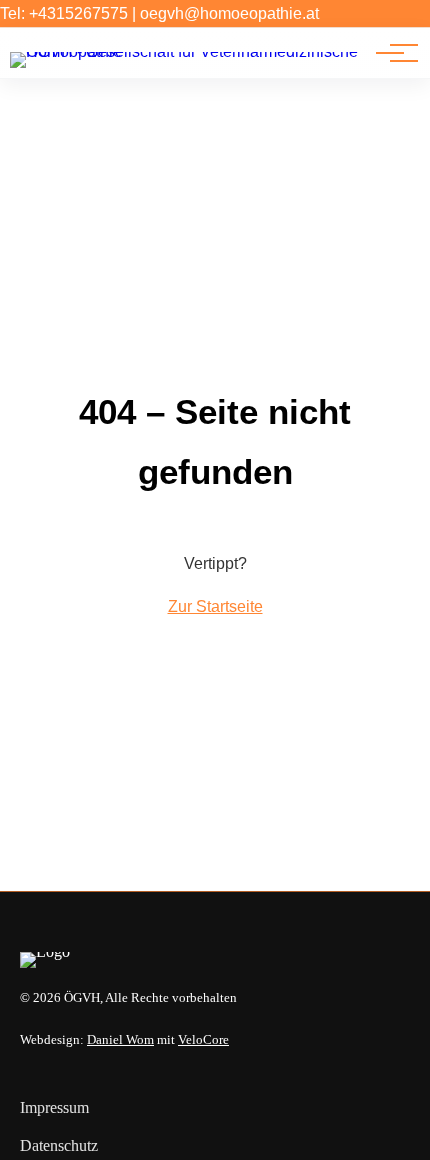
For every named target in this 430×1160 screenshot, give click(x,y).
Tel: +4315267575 (64, 13)
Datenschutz (59, 1145)
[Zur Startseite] (189, 51)
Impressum (54, 1107)
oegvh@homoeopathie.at (229, 13)
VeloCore (203, 1040)
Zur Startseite (215, 606)
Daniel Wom (120, 1040)
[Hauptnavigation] (390, 53)
